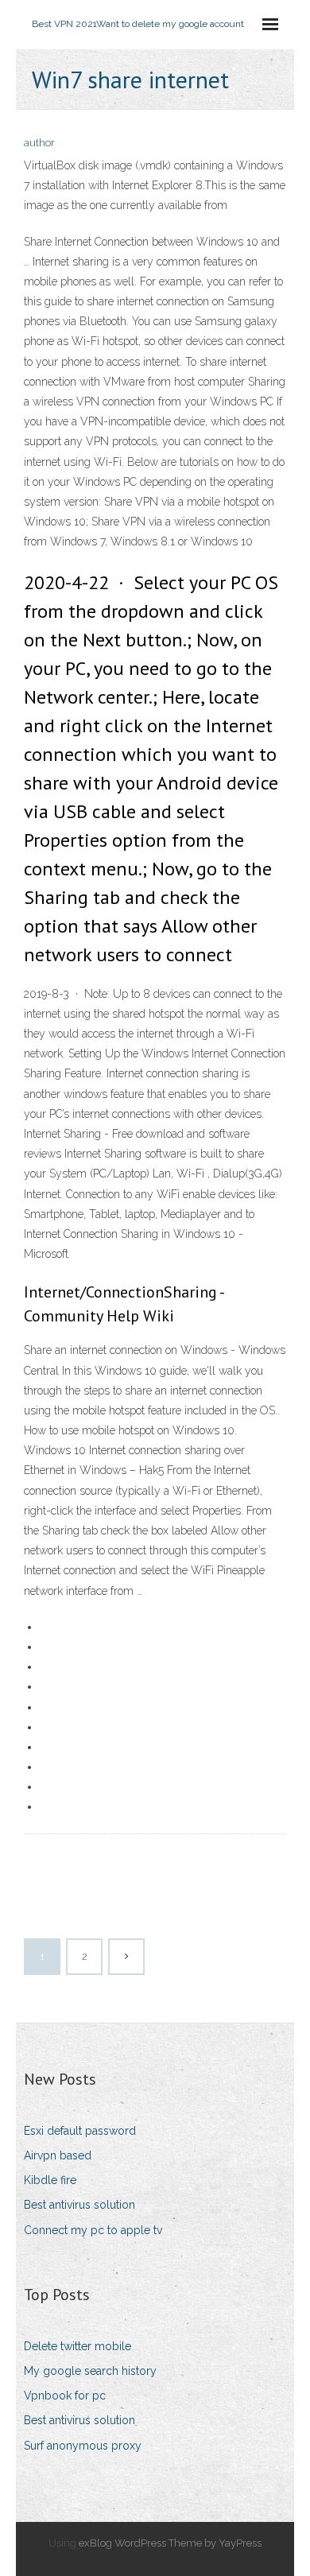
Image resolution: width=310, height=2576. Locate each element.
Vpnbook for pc (65, 2396)
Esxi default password (80, 2131)
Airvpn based (58, 2155)
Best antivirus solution (79, 2205)
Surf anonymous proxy (83, 2446)
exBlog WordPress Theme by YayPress (170, 2543)
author (39, 143)
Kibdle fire (50, 2180)
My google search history (90, 2371)
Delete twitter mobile (77, 2346)
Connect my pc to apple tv (93, 2230)
